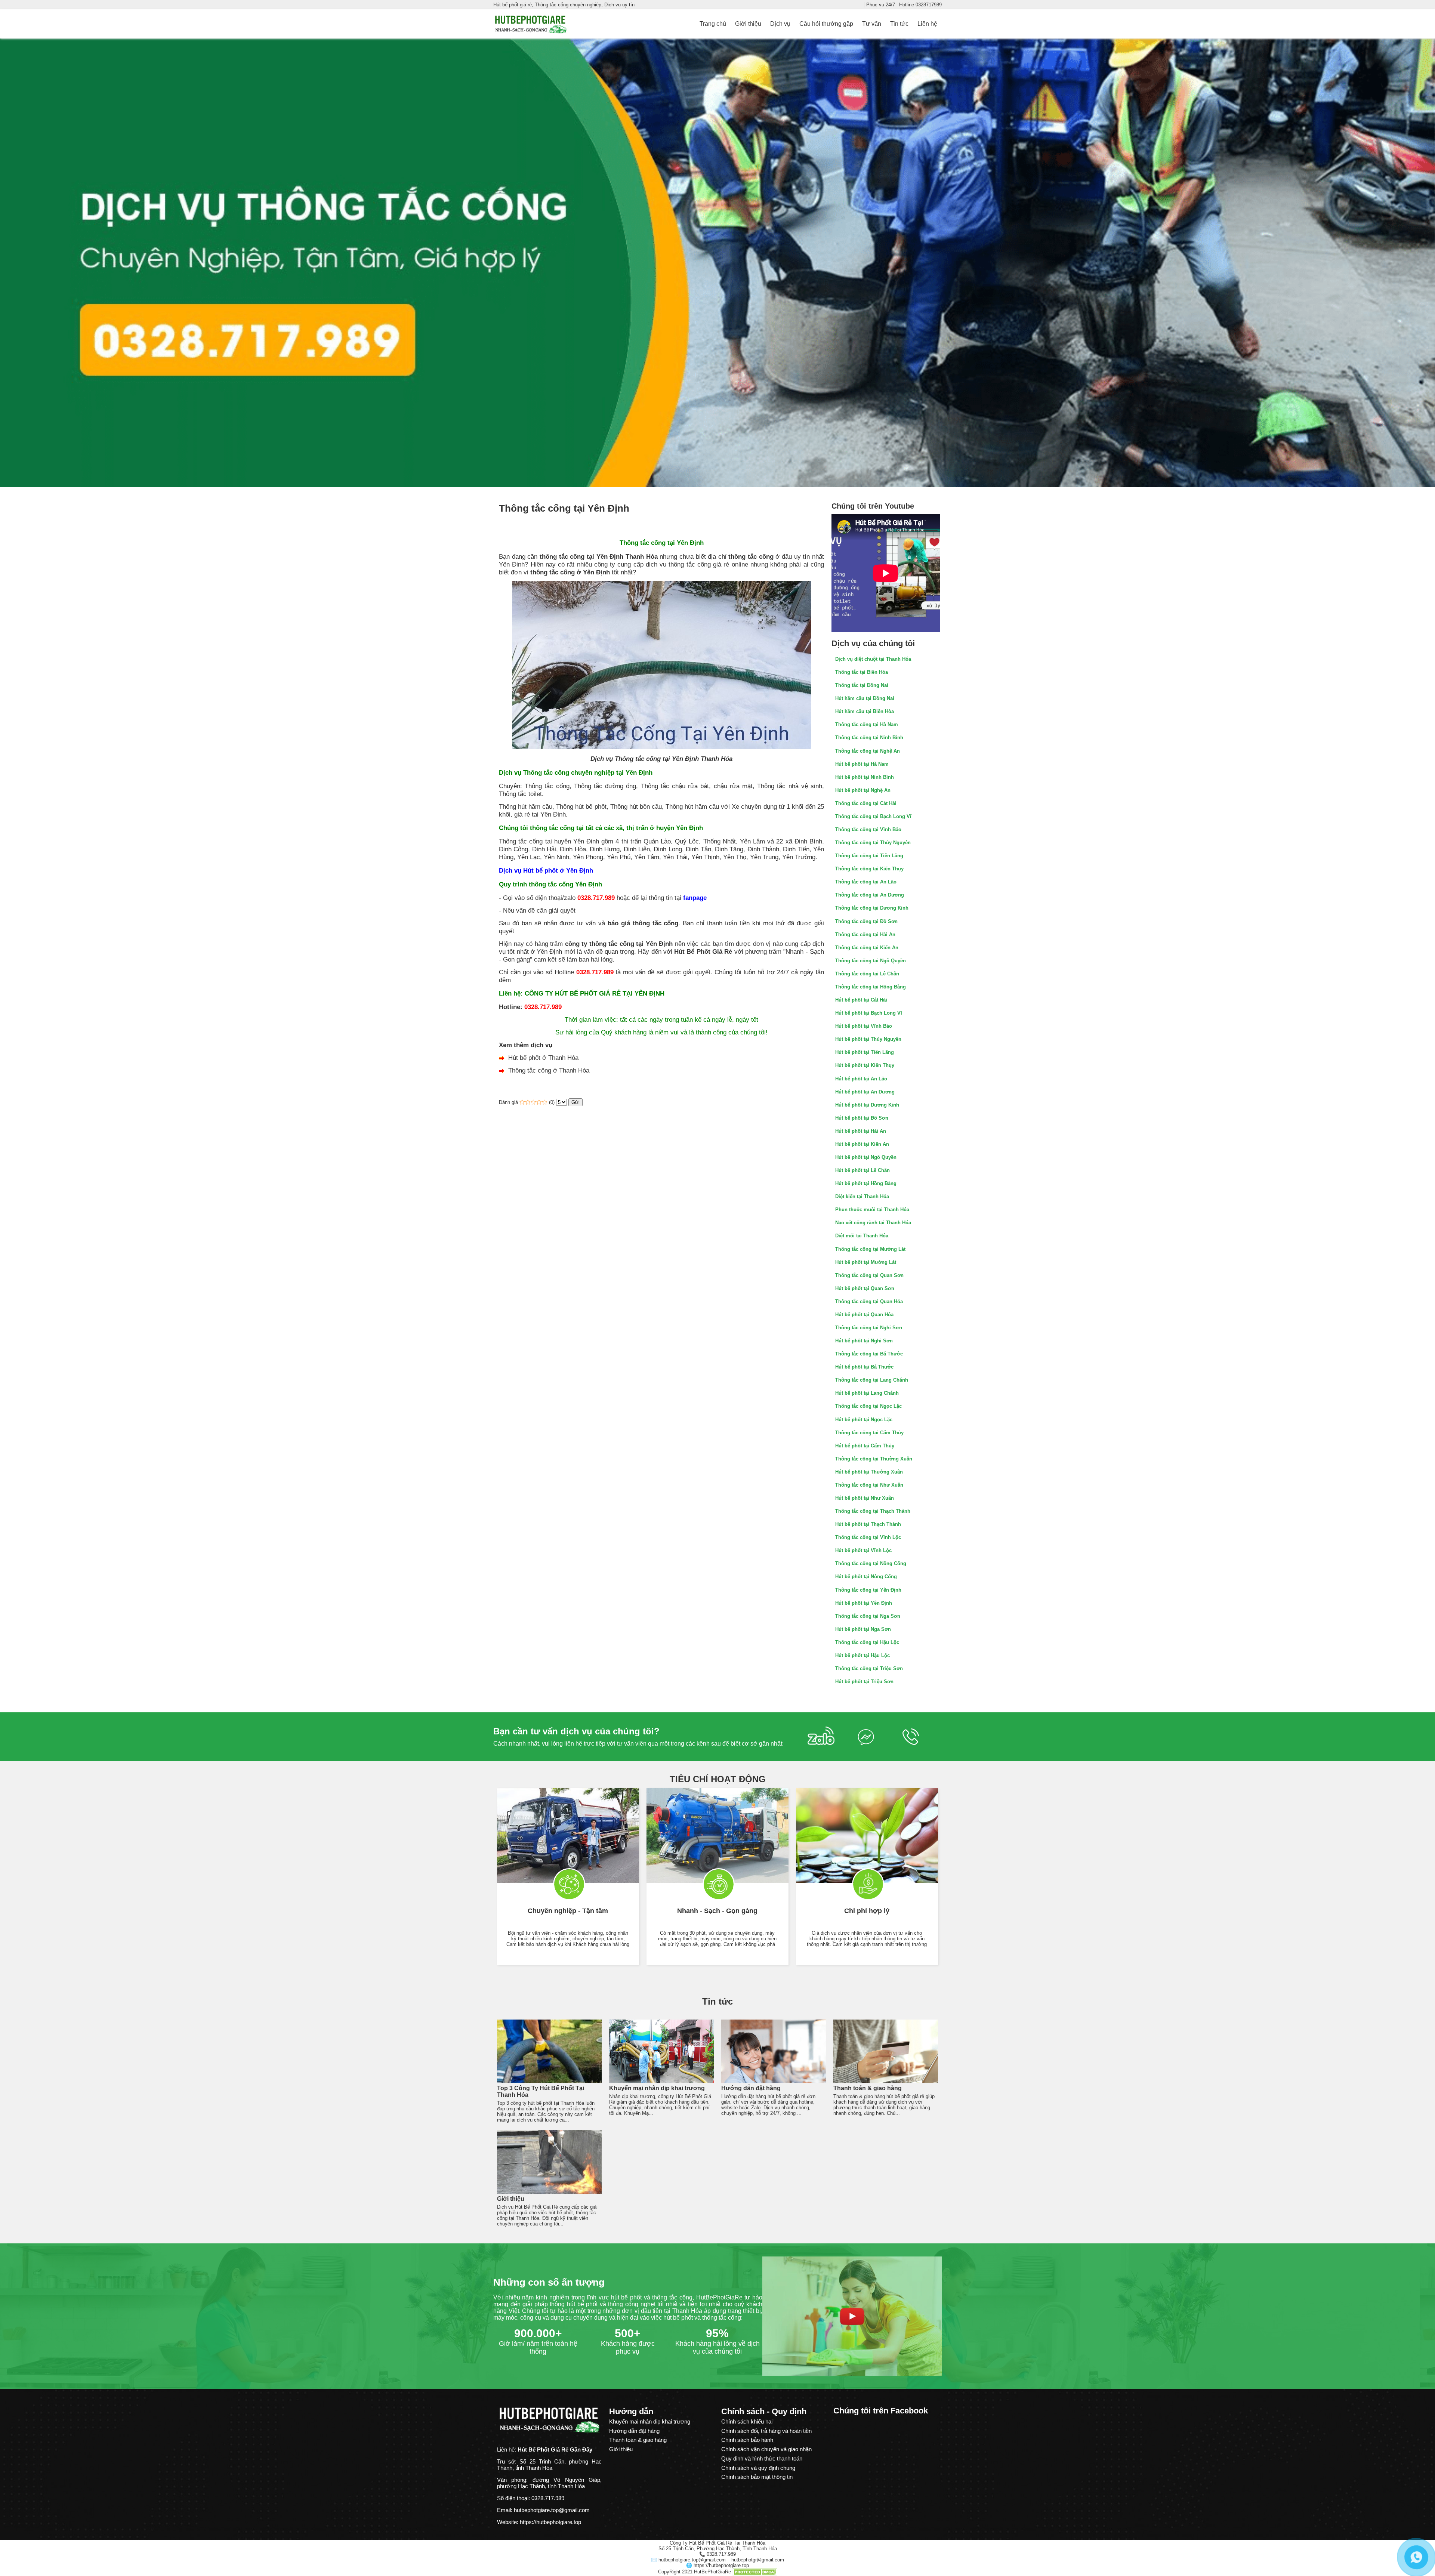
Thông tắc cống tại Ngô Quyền (871, 961)
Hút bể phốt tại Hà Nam (862, 764)
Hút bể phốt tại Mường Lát (866, 1262)
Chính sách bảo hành (747, 2440)
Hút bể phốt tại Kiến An (862, 1144)
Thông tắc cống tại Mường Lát (870, 1249)
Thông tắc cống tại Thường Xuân (874, 1459)
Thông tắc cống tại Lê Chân (867, 974)
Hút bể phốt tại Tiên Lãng (865, 1052)
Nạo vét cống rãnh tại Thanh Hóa (873, 1223)
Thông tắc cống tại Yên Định (868, 1590)
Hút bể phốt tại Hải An (861, 1131)
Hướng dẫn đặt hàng (751, 2088)
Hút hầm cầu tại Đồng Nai (865, 698)
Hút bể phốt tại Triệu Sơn (864, 1682)
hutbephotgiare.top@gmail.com (552, 2510)
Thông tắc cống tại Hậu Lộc (867, 1642)
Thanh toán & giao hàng (868, 2088)
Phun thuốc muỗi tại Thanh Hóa (872, 1210)
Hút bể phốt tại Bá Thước (864, 1367)
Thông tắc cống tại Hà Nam (867, 724)
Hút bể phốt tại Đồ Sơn (862, 1118)
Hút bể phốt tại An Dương (865, 1092)
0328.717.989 (596, 898)
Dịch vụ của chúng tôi (873, 643)
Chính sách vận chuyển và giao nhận (766, 2449)
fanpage (695, 898)
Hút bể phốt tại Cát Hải (861, 1000)
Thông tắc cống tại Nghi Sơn (869, 1328)
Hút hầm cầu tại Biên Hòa (865, 711)
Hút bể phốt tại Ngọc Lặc (864, 1420)
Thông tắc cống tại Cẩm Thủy (869, 1433)
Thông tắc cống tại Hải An (865, 934)
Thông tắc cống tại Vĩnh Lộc (868, 1537)
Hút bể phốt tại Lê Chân (862, 1170)
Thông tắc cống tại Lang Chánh (872, 1380)
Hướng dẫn (631, 2411)
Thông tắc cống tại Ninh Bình (869, 738)
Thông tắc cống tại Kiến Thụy (869, 869)
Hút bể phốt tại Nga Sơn (863, 1629)
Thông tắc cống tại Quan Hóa (869, 1301)
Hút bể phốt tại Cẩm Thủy (865, 1446)
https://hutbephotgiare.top (721, 2565)
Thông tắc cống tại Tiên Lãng (869, 856)
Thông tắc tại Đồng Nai (862, 685)
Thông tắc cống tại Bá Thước (869, 1354)
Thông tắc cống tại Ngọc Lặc (868, 1406)
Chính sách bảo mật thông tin (757, 2477)
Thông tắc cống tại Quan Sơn (869, 1275)
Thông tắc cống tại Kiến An (867, 948)
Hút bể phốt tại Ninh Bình (865, 777)
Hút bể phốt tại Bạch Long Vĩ (869, 1013)
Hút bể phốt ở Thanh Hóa (543, 1058)
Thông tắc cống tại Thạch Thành (873, 1511)
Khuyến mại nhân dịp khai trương (657, 2088)
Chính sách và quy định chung (758, 2468)
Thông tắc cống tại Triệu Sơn (869, 1668)
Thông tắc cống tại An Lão (866, 882)
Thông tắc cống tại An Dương (870, 895)
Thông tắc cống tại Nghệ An (868, 751)
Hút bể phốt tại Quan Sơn (865, 1288)
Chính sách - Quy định (764, 2411)
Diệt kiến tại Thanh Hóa (862, 1196)
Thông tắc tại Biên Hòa (862, 672)
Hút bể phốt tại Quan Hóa (864, 1315)
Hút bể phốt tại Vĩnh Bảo (864, 1026)
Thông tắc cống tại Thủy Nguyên (873, 843)
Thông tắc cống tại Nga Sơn (868, 1616)
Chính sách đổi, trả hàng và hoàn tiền (766, 2431)
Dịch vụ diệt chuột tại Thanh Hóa (873, 659)
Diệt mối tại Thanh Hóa (862, 1236)
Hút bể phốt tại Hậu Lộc (862, 1655)
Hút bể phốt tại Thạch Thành (868, 1524)
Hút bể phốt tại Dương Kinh (867, 1105)
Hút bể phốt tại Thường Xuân (869, 1472)
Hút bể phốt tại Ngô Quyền (866, 1157)
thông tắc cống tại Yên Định (581, 556)
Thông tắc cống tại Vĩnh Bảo (868, 829)
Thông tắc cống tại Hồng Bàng (871, 987)
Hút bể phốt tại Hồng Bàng (866, 1183)
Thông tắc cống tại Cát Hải (866, 803)
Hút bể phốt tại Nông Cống (866, 1577)
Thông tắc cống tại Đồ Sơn (866, 921)
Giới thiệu (511, 2199)
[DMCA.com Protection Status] (755, 2572)
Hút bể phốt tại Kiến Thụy (865, 1065)
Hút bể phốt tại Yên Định (864, 1603)
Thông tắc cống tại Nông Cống (871, 1563)
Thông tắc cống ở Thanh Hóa (549, 1070)
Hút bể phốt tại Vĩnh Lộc (863, 1550)
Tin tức (717, 2001)
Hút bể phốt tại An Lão (861, 1079)
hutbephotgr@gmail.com (758, 2560)
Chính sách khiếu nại (747, 2421)
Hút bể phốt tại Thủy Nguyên (868, 1039)
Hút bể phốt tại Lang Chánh (867, 1393)
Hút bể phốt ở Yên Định (558, 870)
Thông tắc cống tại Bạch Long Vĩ (873, 816)
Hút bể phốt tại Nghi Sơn (864, 1341)
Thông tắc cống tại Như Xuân (869, 1485)
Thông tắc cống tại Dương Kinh (872, 908)
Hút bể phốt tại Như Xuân (865, 1498)
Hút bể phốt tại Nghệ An (863, 790)
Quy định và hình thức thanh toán (762, 2458)
